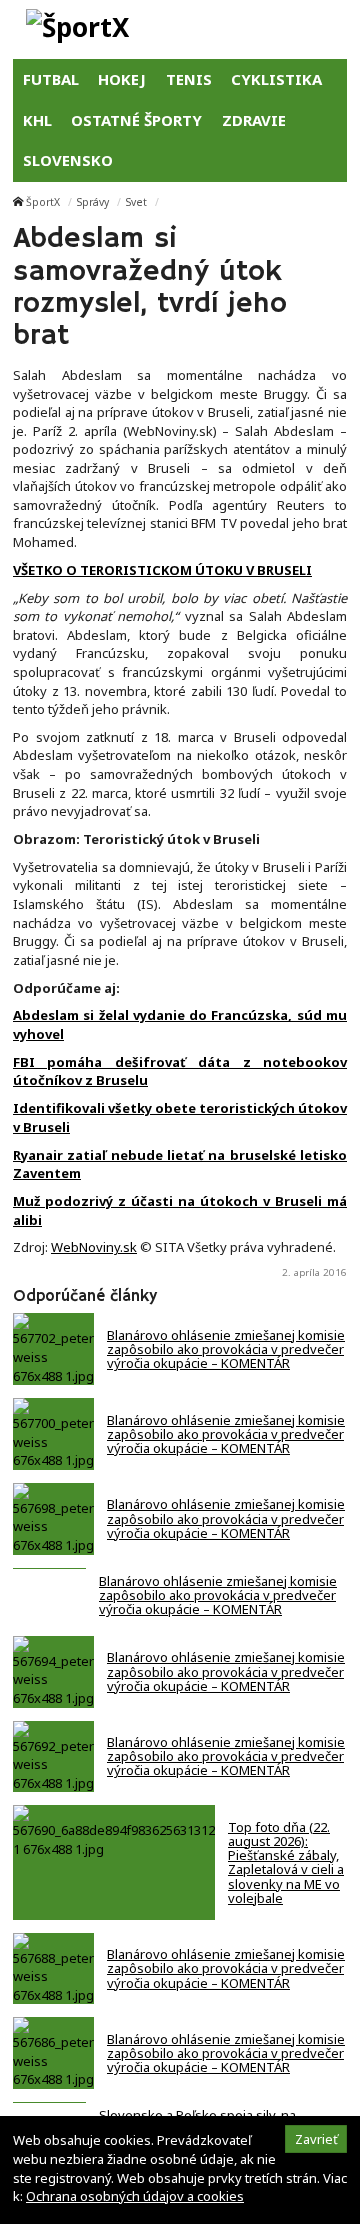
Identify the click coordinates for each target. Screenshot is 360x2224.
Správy (93, 202)
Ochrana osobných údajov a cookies (135, 2196)
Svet (136, 202)
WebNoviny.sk (94, 1247)
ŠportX (43, 202)
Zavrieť (316, 2139)
